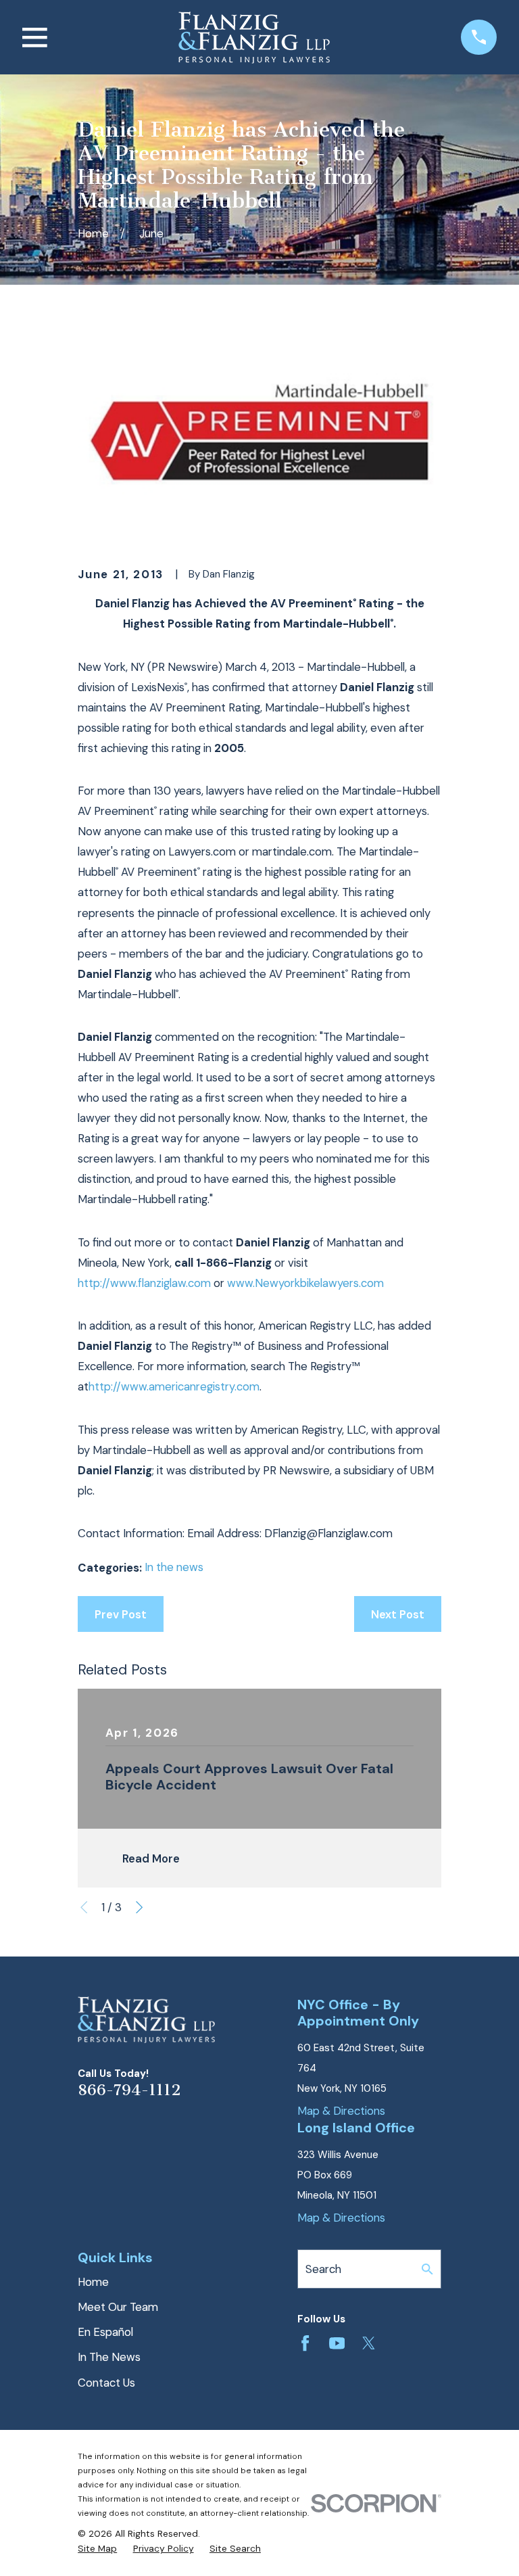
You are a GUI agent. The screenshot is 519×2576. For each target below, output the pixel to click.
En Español (105, 2332)
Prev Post (121, 1614)
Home (93, 2282)
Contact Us (106, 2383)
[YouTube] (337, 2343)
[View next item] (139, 1907)
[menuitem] (97, 2549)
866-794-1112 (129, 2090)
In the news (174, 1567)
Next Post (398, 1614)
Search (323, 2269)
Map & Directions (341, 2111)
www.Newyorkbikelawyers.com (305, 1283)
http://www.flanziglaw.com (144, 1283)
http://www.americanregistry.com (174, 1386)
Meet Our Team (118, 2307)
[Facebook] (305, 2343)
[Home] (254, 38)
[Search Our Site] (427, 2269)
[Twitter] (369, 2343)
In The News (109, 2357)
